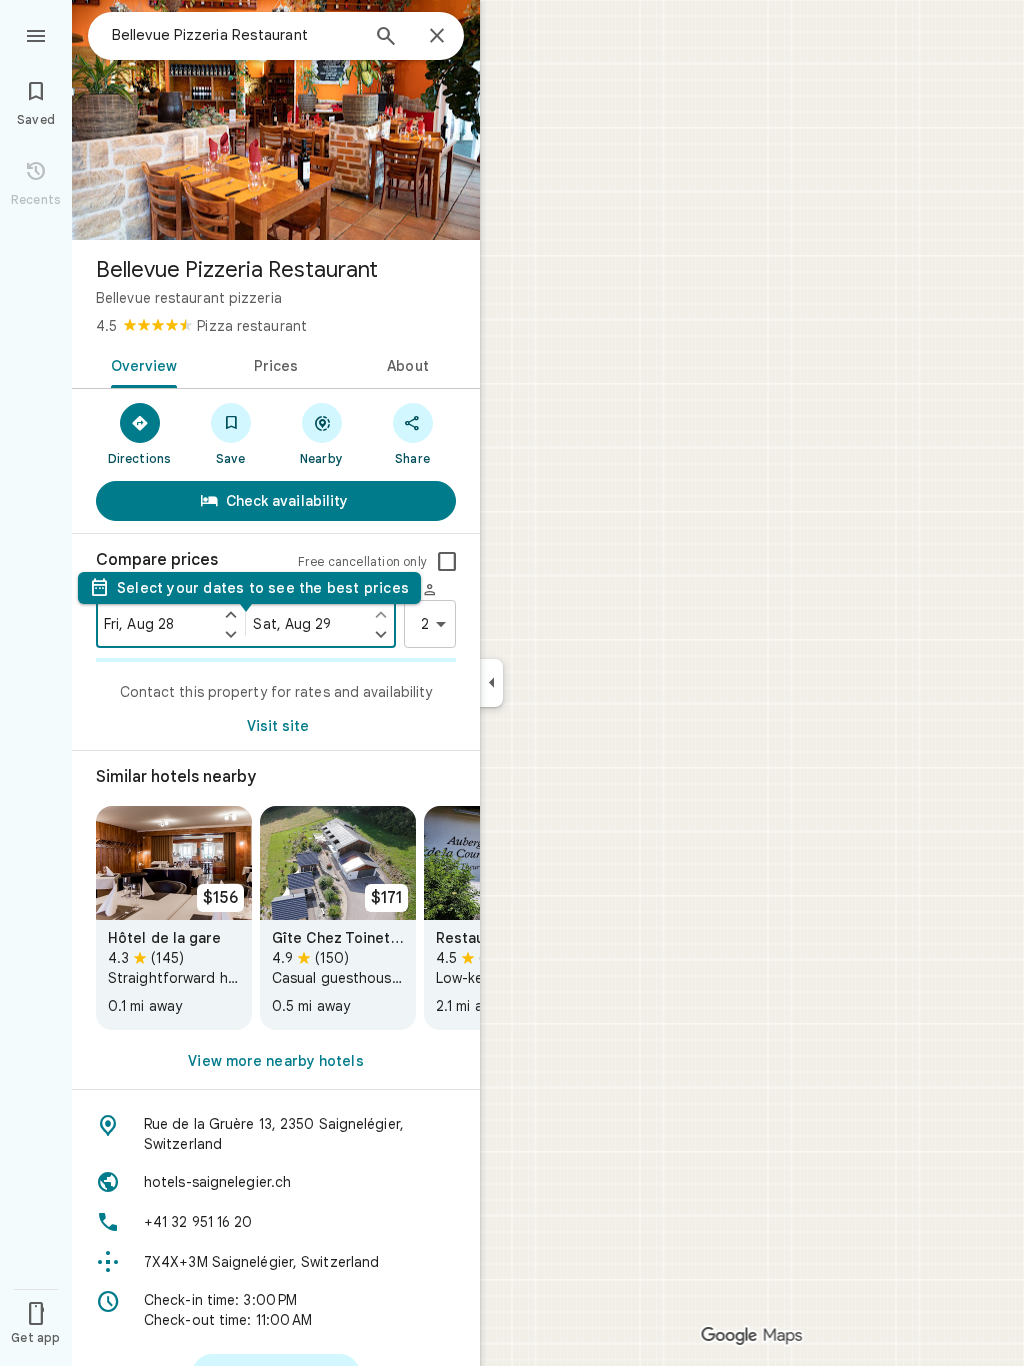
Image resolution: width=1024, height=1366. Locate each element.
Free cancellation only (362, 561)
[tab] (140, 364)
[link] (174, 918)
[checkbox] (447, 562)
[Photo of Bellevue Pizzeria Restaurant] (276, 120)
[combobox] (235, 35)
